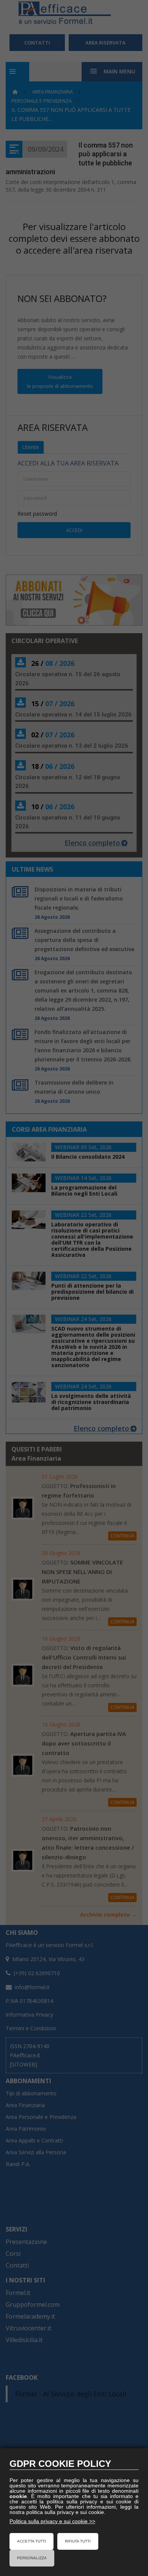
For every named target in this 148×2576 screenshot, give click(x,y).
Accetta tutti (31, 2541)
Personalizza (32, 2558)
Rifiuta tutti (78, 2541)
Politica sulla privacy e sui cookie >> (52, 2521)
